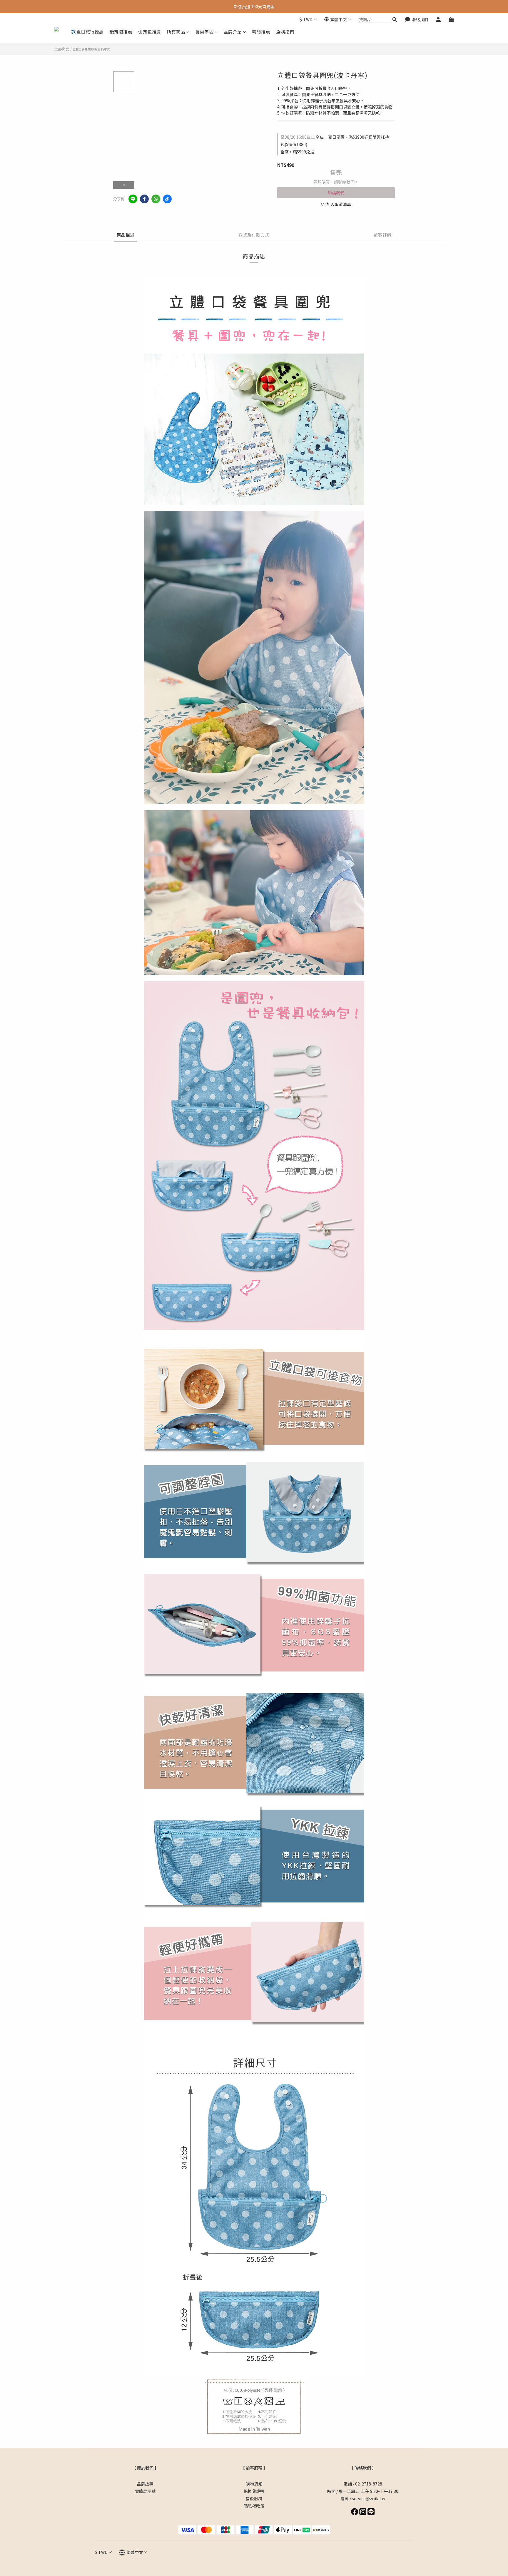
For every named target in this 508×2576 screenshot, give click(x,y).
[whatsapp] (156, 199)
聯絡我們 (336, 193)
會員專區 (204, 32)
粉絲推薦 (261, 32)
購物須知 (254, 2484)
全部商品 (62, 49)
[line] (133, 199)
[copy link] (167, 199)
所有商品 (176, 32)
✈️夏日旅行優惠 (87, 32)
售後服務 (254, 2498)
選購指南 (285, 32)
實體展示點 (145, 2491)
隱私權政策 (254, 2506)
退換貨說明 (254, 2491)
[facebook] (144, 199)
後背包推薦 (121, 32)
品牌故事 (145, 2484)
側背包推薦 (150, 32)
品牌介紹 (233, 32)
